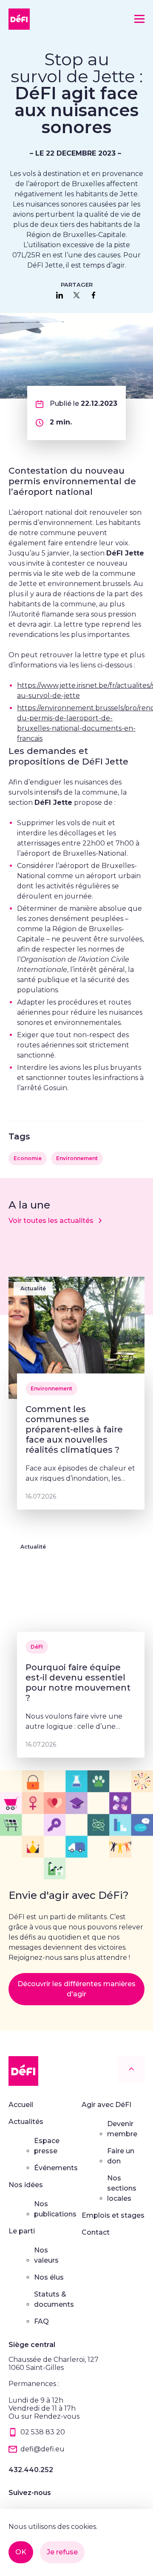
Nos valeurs (46, 2255)
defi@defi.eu (42, 2449)
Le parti (22, 2231)
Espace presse (47, 2146)
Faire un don (121, 2156)
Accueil (21, 2105)
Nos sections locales (122, 2188)
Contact (96, 2232)
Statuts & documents (54, 2299)
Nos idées (26, 2185)
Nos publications (55, 2209)
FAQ (41, 2321)
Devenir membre (122, 2129)
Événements (56, 2168)
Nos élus (49, 2277)
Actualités (26, 2122)
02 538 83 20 (43, 2432)
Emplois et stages (113, 2215)
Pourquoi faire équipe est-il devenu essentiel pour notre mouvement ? (78, 1683)
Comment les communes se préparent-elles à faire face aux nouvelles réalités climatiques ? (74, 1429)
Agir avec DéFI (106, 2105)
